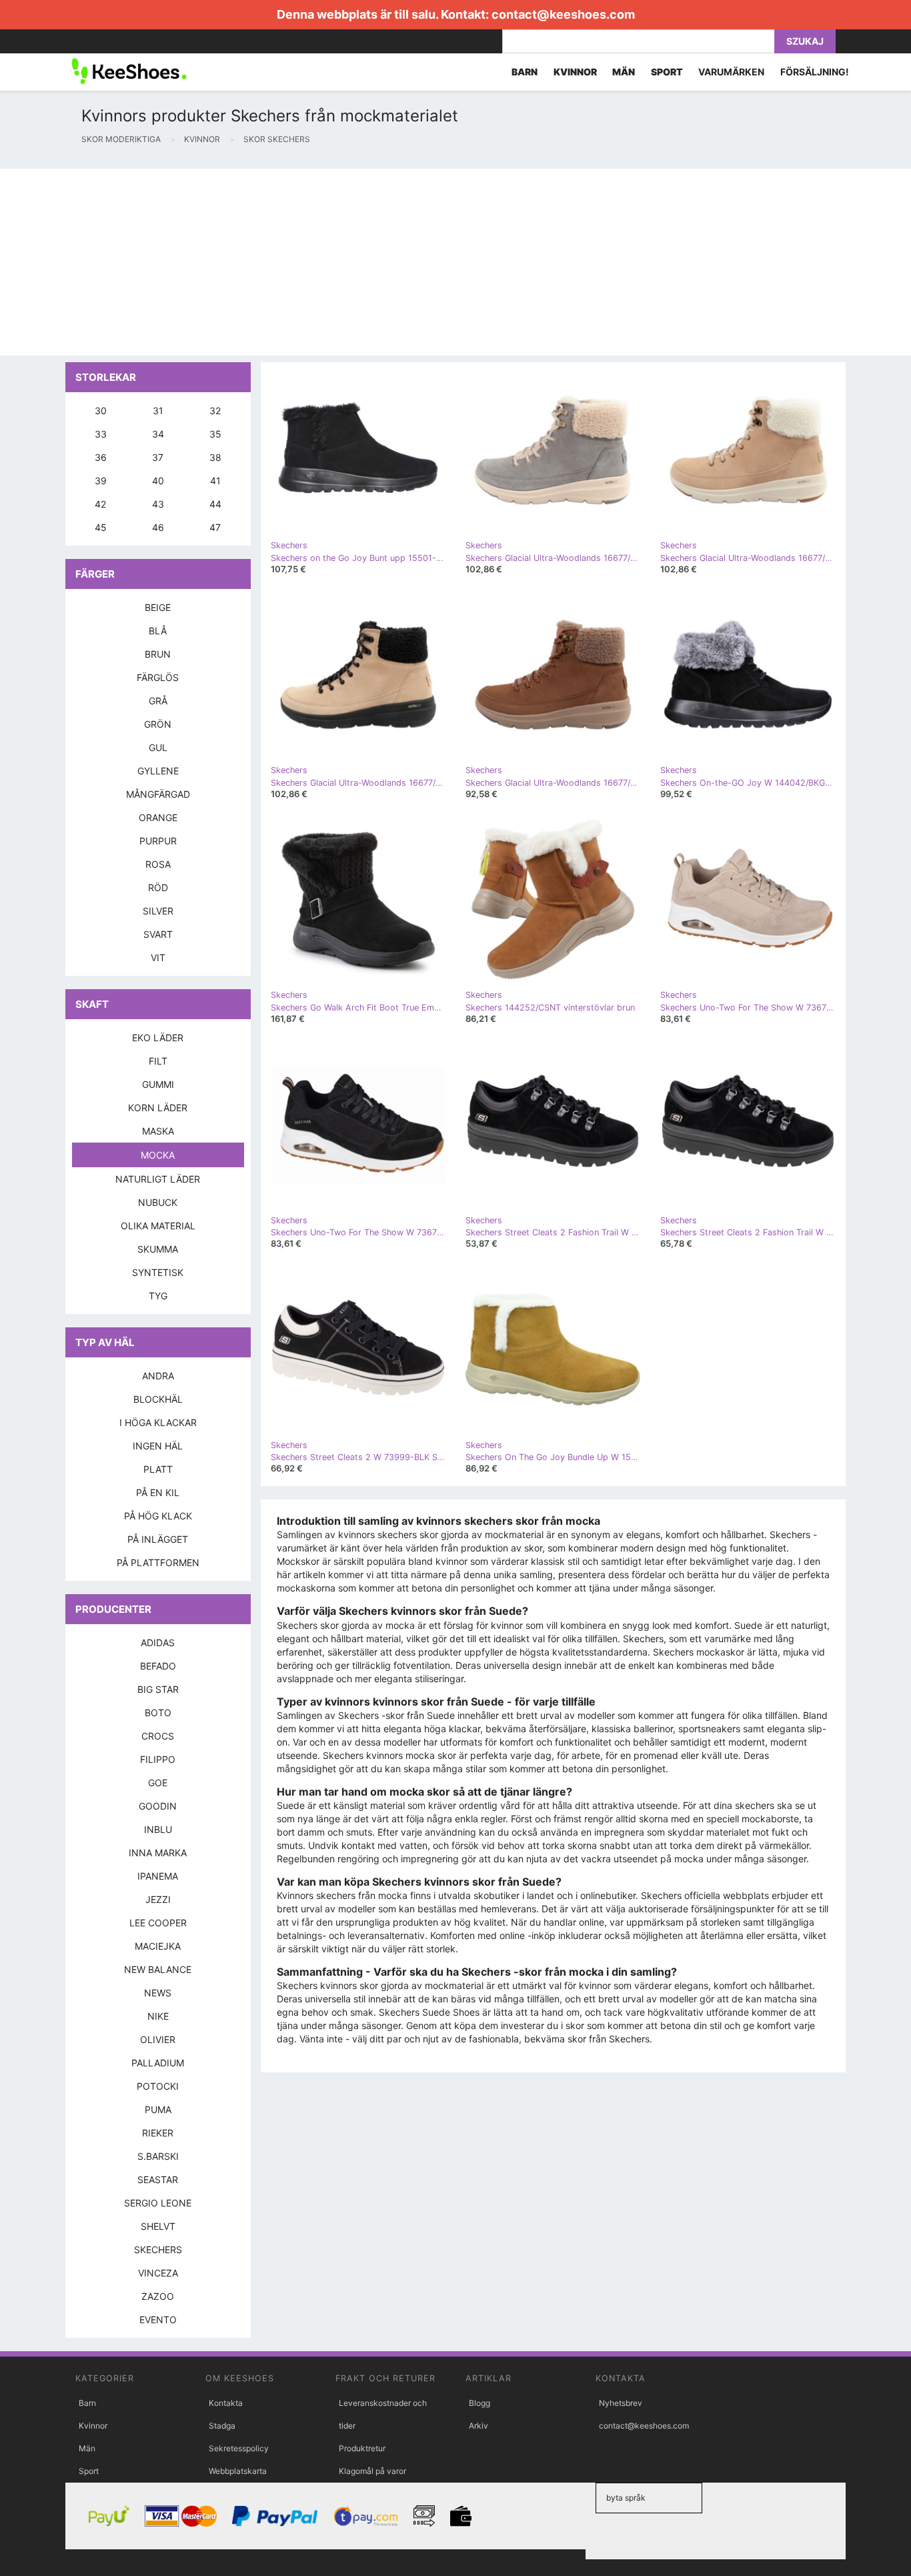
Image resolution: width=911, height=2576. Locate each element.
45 (101, 527)
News (158, 1993)
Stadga (222, 2426)
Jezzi (158, 1899)
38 (215, 457)
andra (158, 1376)
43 (158, 504)
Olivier (158, 2039)
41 (215, 481)
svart (158, 934)
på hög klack (158, 1516)
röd (158, 887)
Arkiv (479, 2426)
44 (215, 504)
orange (158, 817)
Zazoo (158, 2296)
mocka (158, 1155)
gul (158, 747)
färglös (158, 677)
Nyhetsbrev (621, 2403)
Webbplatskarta (238, 2471)
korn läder (158, 1108)
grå (158, 701)
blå (158, 631)
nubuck (158, 1202)
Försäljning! (815, 72)
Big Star (158, 1689)
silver (158, 911)
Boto (158, 1713)
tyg (158, 1296)
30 (101, 411)
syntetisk (158, 1272)
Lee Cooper (158, 1923)
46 (158, 527)
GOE (158, 1783)
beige (158, 607)
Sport (89, 2471)
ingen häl (158, 1446)
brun (158, 654)
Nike (158, 2016)
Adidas (158, 1643)
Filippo (158, 1759)
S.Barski (158, 2156)
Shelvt (158, 2226)
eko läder (158, 1038)
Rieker (158, 2133)
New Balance (158, 1969)
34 (158, 434)
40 (158, 481)
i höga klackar (158, 1422)
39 (101, 481)
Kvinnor (93, 2426)
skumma (158, 1249)
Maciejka (158, 1946)
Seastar (158, 2179)
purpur (158, 841)
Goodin (158, 1806)
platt (158, 1469)
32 (215, 411)
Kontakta (226, 2403)
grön (158, 724)
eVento (158, 2320)
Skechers (158, 2249)
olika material (158, 1226)
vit (158, 957)
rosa (158, 864)
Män (87, 2448)
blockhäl (158, 1399)
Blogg (480, 2403)
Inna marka (158, 1853)
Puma (158, 2109)
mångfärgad (158, 794)
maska (158, 1131)
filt (158, 1061)
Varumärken (731, 72)
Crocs (158, 1736)
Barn (87, 2403)
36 (101, 457)
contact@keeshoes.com (563, 14)
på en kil (158, 1492)
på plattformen (158, 1562)
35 (215, 434)
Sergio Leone (158, 2203)
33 (101, 434)
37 (158, 457)
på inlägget (158, 1539)
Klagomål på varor (372, 2471)
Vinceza (158, 2273)
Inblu (158, 1829)
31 (158, 411)
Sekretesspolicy (239, 2448)
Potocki (158, 2086)
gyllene (158, 771)
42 (100, 504)
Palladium (158, 2063)
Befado (158, 1666)
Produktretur (362, 2448)
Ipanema (158, 1876)
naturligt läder (158, 1179)
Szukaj (805, 41)
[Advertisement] (400, 262)
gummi (158, 1084)
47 (215, 527)
